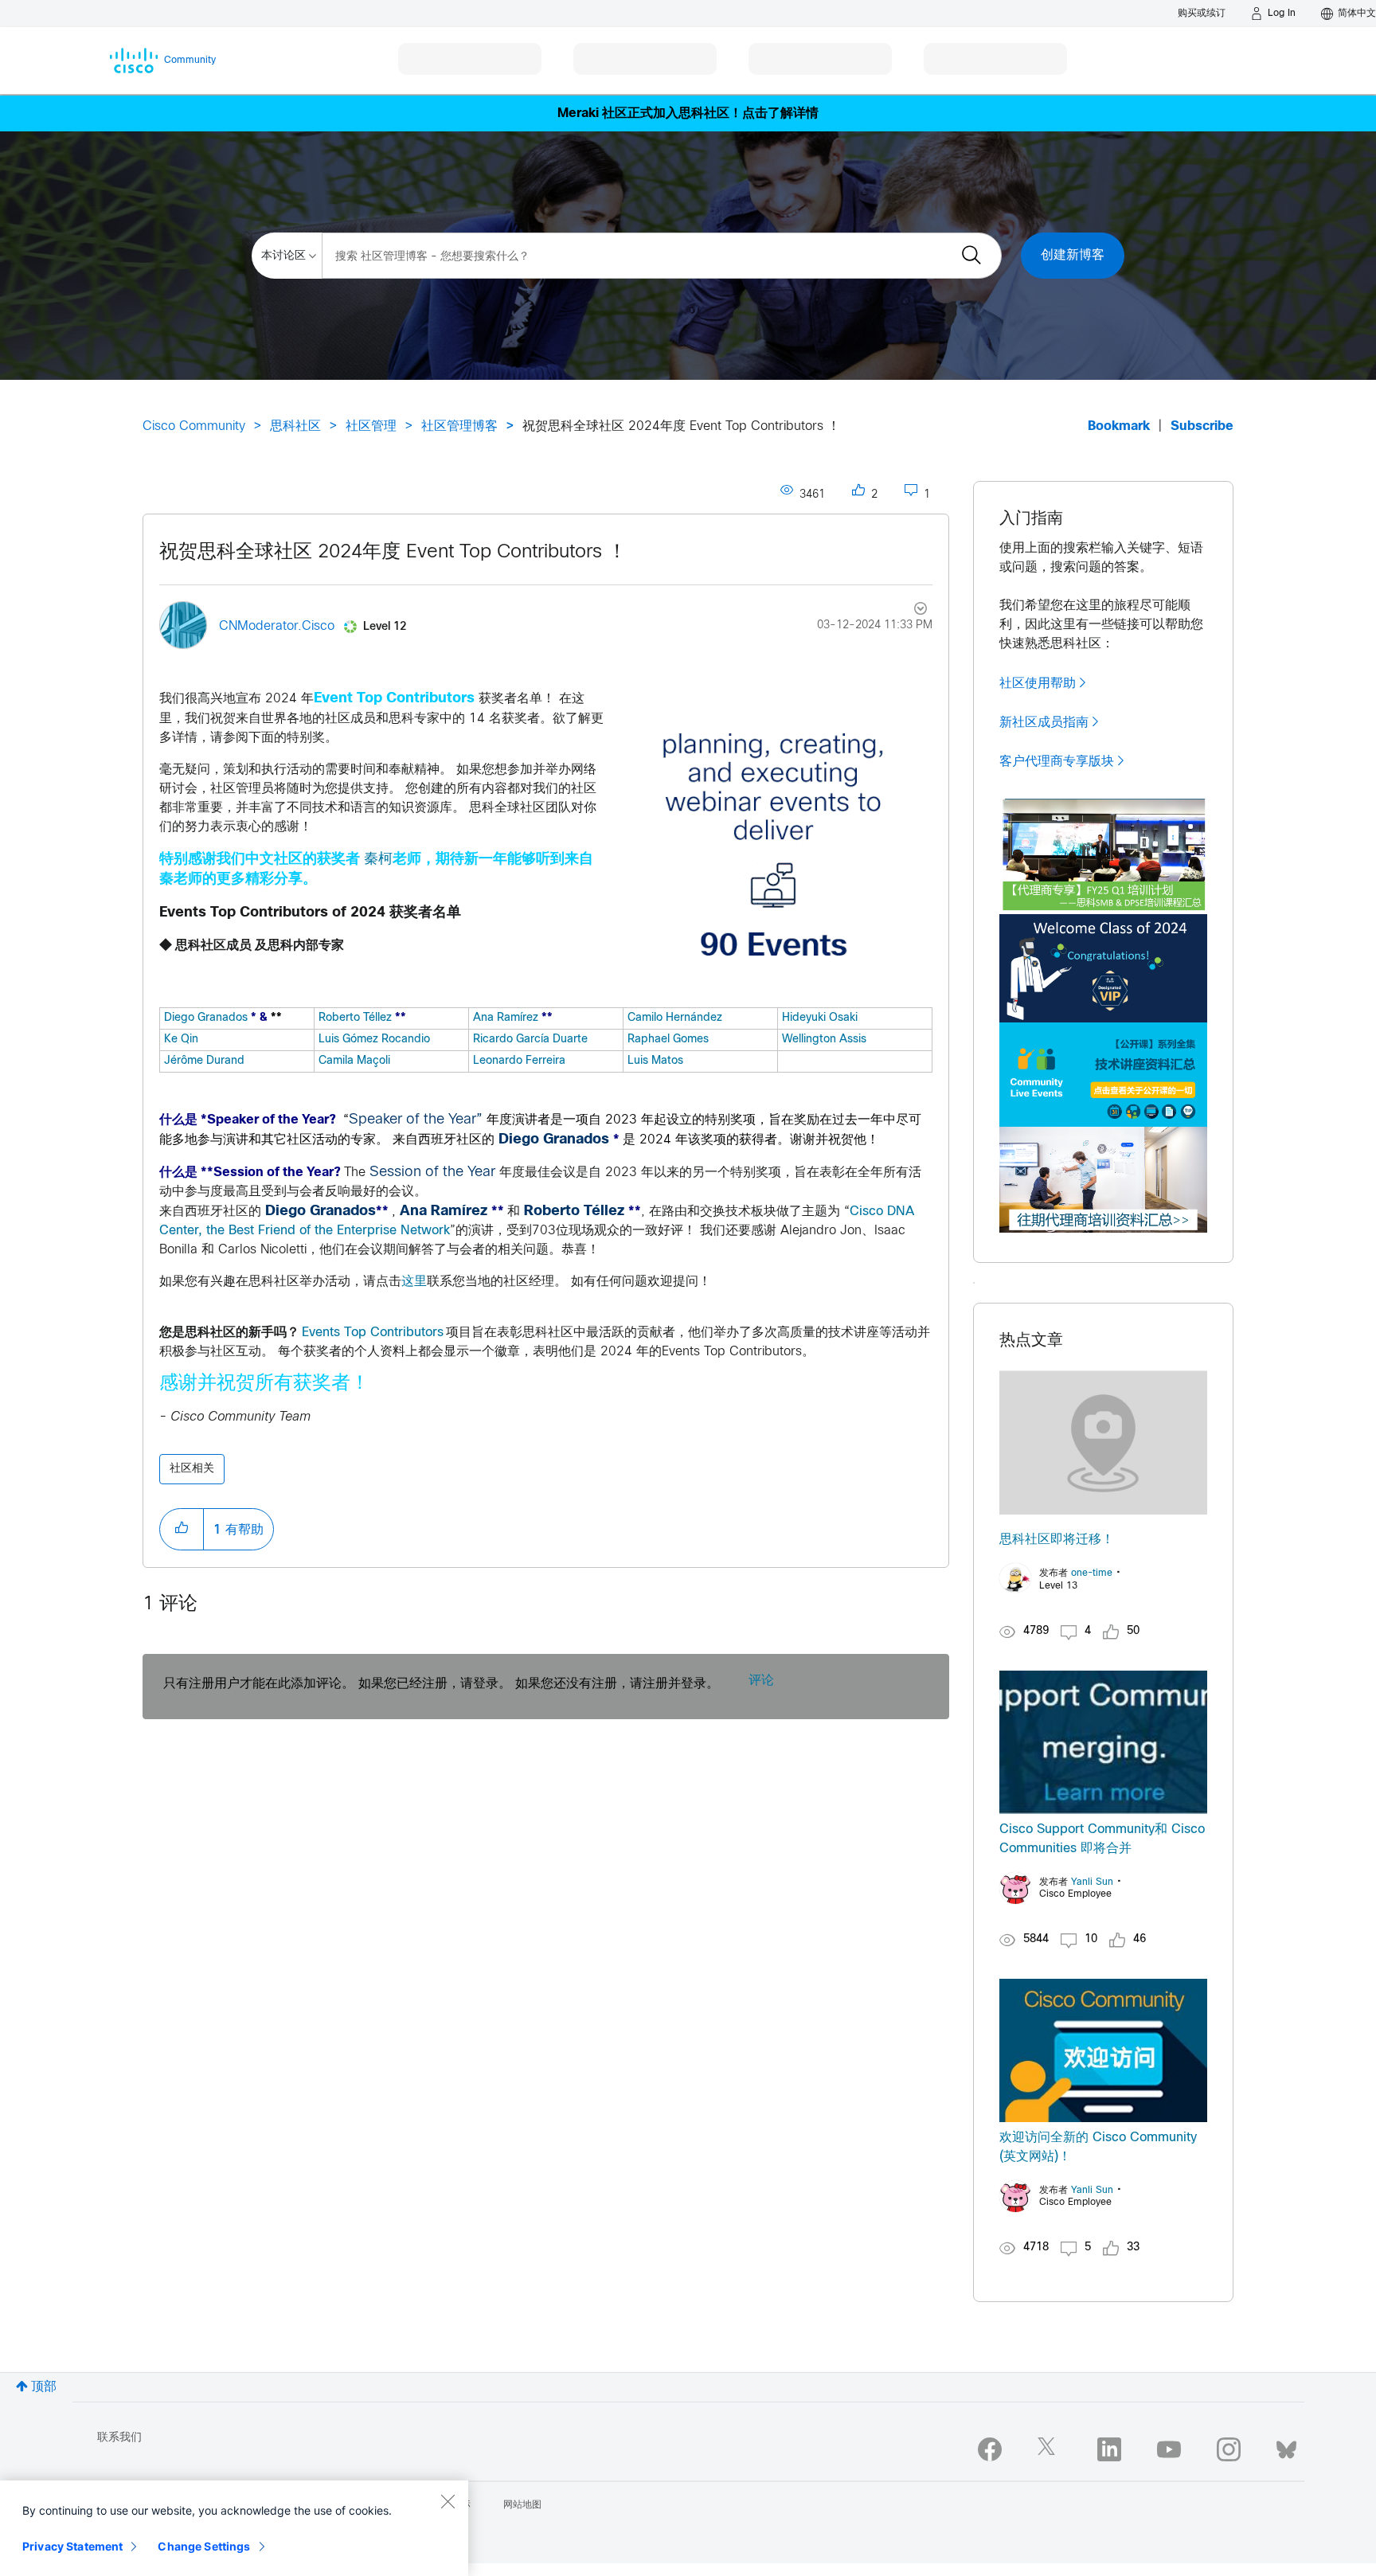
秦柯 (378, 860)
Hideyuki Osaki (820, 1018)
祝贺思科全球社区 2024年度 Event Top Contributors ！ (393, 553)
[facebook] (990, 2449)
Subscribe (1202, 426)
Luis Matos (655, 1061)
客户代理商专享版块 (1057, 761)
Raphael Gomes (668, 1040)
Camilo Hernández (675, 1018)
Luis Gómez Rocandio (374, 1040)
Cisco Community (194, 426)
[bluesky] (1286, 2446)
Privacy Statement (72, 2546)
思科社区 (295, 426)
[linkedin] (1109, 2449)
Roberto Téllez (355, 1018)
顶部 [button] (44, 2387)
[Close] (448, 2501)
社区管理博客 (459, 426)
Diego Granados (206, 1018)
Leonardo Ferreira (519, 1061)
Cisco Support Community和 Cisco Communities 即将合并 (1102, 1839)
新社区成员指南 (1044, 722)
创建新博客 (1073, 255)
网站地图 (522, 2505)
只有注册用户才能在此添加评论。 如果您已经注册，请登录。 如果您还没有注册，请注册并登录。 (441, 1684)
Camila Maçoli (354, 1061)
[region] (234, 2528)
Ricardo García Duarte (530, 1040)
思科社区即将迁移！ (1057, 1540)
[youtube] (1169, 2449)
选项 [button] (911, 611)
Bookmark (1119, 426)
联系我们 (119, 2438)
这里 (414, 1282)
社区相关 (192, 1469)
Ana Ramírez (506, 1018)
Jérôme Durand (204, 1061)
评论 (761, 1681)
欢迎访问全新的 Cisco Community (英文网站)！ (1098, 2147)
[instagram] (1229, 2449)
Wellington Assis (824, 1040)
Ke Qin (181, 1040)
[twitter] (1050, 2449)
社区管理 (371, 426)
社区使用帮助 (1038, 683)
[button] (773, 848)
